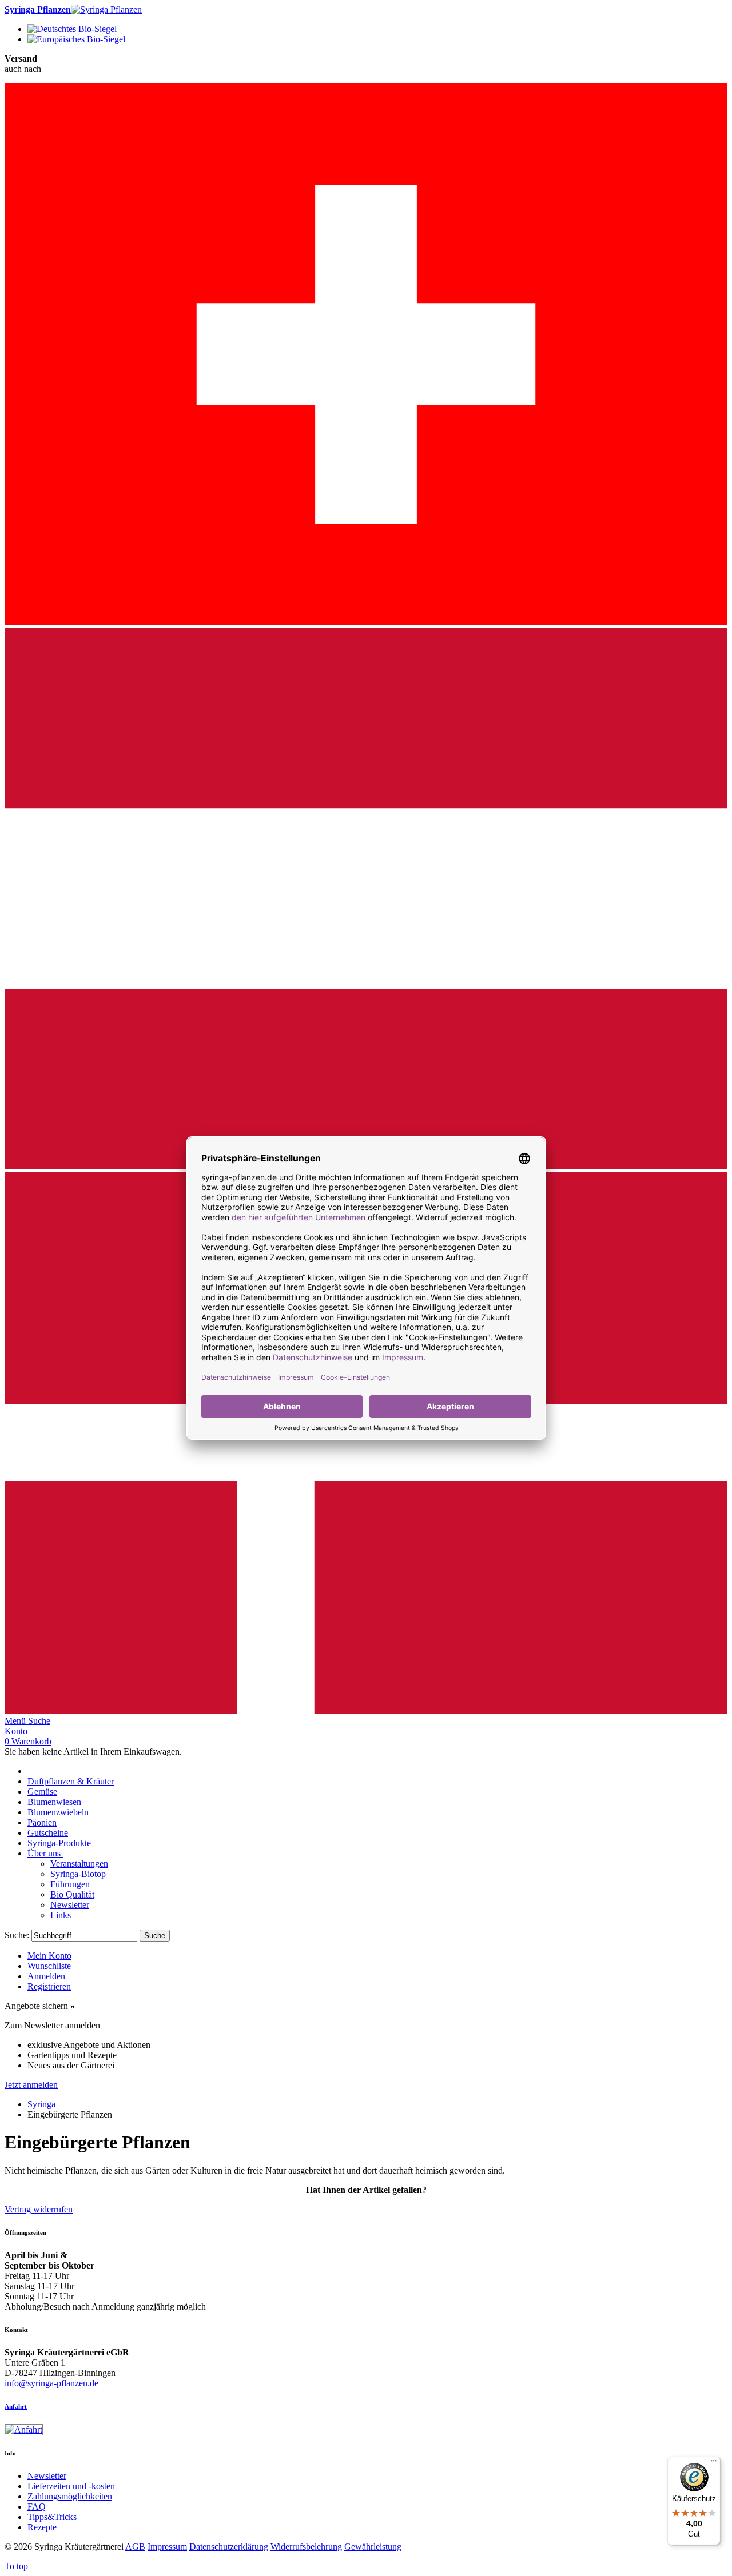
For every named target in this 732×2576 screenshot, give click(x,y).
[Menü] (714, 2463)
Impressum (167, 2547)
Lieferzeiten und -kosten (71, 2486)
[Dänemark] (366, 1710)
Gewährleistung (373, 2547)
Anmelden (46, 1976)
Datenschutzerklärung (229, 2547)
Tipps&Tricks (52, 2517)
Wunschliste (49, 1966)
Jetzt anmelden (31, 2085)
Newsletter (47, 2476)
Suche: (17, 1935)
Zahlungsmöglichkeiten (70, 2496)
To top (16, 2566)
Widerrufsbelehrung (306, 2547)
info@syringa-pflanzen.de (51, 2383)
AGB (135, 2547)
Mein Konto (49, 1956)
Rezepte (42, 2527)
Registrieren (49, 1986)
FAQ (37, 2507)
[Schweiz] (366, 622)
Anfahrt (16, 2406)
